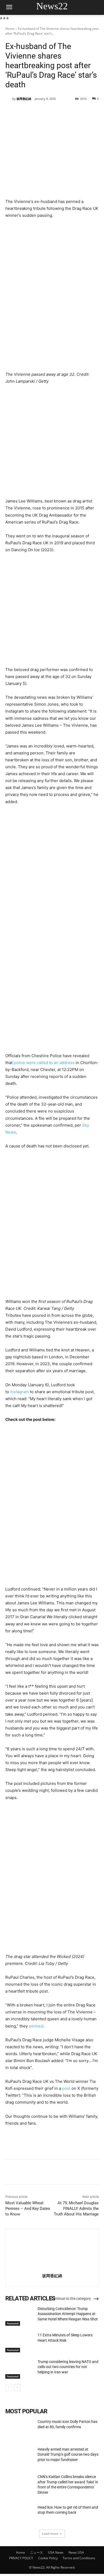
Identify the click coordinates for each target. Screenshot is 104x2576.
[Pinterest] (52, 112)
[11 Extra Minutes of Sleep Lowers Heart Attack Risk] (19, 2342)
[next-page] (17, 2387)
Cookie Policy (48, 2558)
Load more (50, 2534)
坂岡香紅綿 (24, 99)
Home (10, 29)
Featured (13, 2323)
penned (36, 2026)
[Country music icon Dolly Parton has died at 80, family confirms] (19, 2429)
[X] (40, 112)
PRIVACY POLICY (21, 2558)
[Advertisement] (52, 444)
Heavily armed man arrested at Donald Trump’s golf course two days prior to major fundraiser (68, 2454)
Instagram (19, 1392)
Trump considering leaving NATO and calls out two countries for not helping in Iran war (68, 2367)
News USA (76, 2552)
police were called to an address (44, 1063)
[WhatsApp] (64, 112)
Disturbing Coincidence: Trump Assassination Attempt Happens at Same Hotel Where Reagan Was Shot (68, 2314)
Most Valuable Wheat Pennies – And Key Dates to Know (28, 2209)
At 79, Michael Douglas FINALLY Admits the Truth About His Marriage (76, 2209)
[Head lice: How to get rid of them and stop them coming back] (19, 2515)
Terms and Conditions (79, 2558)
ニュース (37, 2552)
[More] (77, 112)
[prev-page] (9, 2387)
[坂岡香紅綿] (9, 99)
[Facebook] (27, 112)
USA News (56, 2552)
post (66, 2088)
